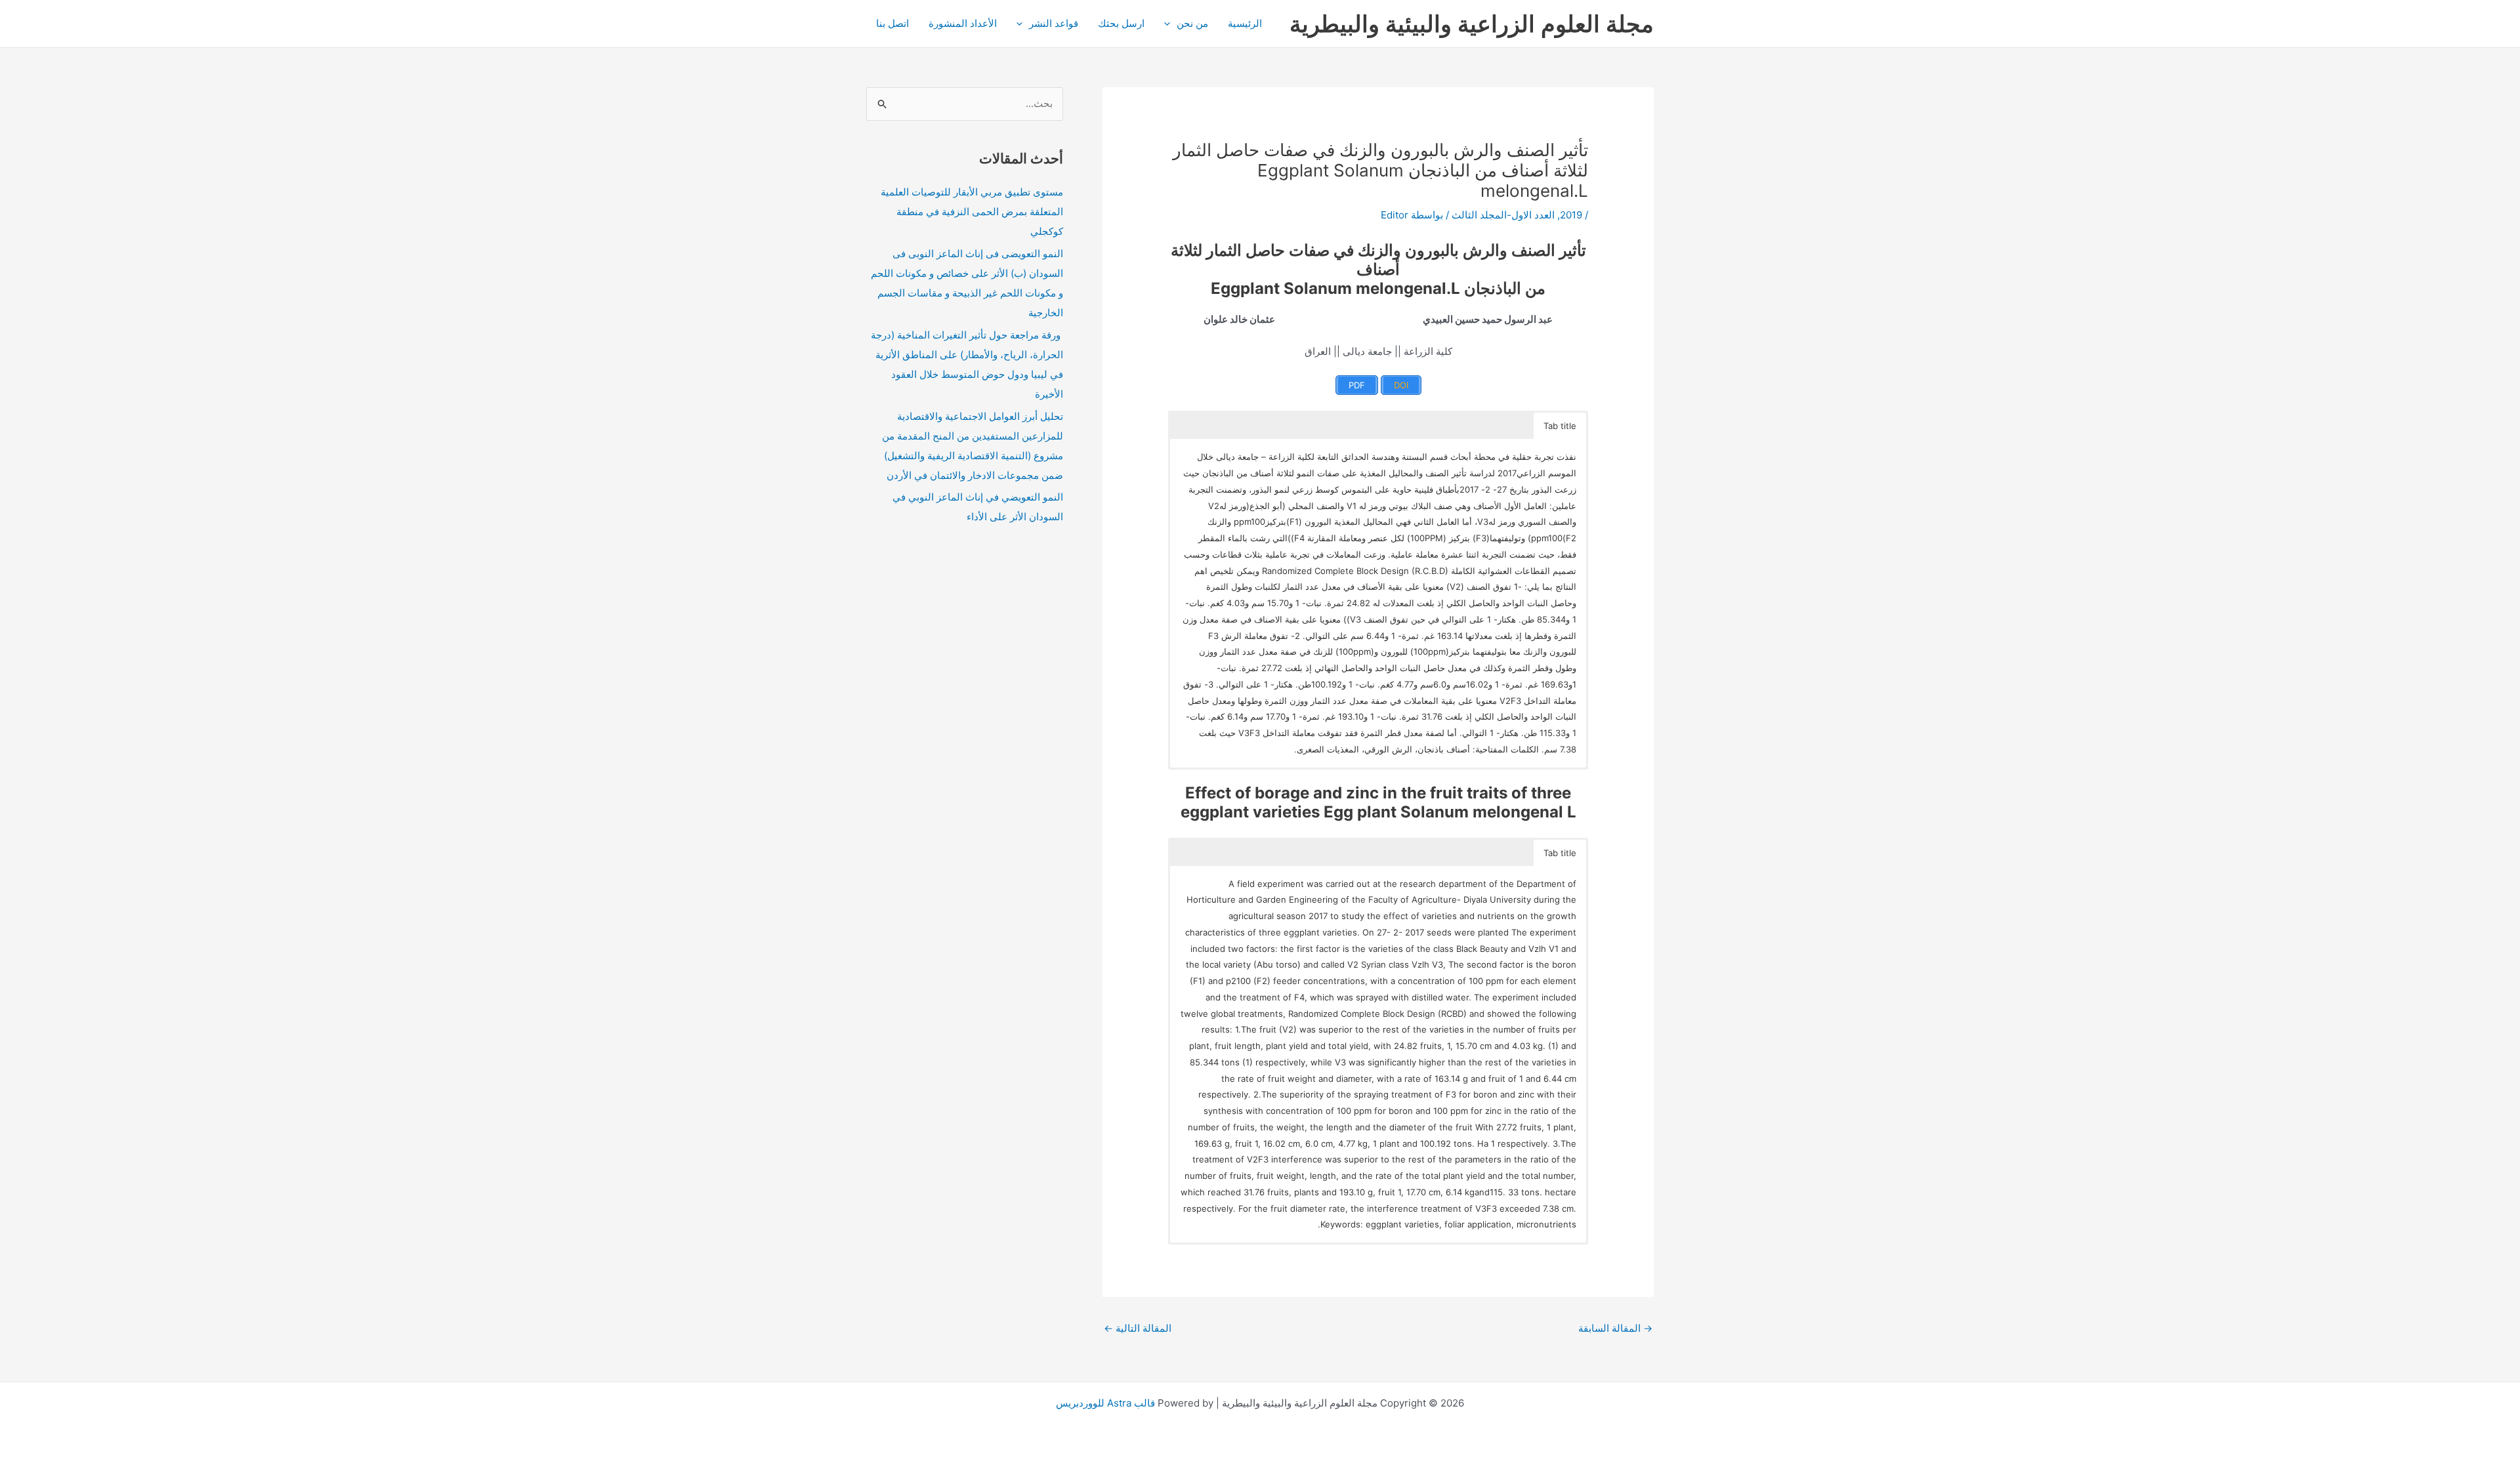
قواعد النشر (1054, 23)
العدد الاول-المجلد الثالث (1503, 215)
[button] (1170, 24)
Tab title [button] (1560, 426)
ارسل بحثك (1121, 23)
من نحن (1192, 23)
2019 (1571, 215)
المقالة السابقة (1615, 1328)
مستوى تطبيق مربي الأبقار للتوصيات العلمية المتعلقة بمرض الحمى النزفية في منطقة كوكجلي (972, 212)
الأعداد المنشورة (963, 23)
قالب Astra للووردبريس (1105, 1403)
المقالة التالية (1138, 1328)
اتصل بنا (892, 23)
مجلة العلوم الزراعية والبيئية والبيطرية (1472, 24)
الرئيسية (1245, 23)
